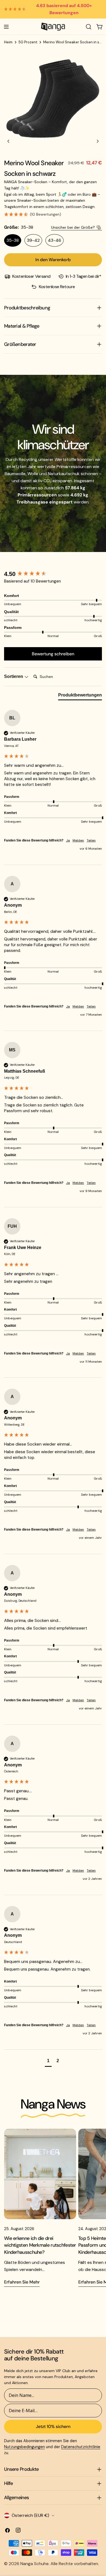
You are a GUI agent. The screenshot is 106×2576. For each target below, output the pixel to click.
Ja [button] (68, 840)
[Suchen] (89, 27)
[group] (53, 574)
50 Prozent (28, 42)
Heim (8, 42)
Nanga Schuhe (35, 2564)
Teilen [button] (91, 840)
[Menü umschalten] (6, 27)
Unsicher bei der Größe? (73, 227)
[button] (53, 215)
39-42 (33, 240)
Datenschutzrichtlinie (81, 2447)
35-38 (13, 240)
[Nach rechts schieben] (98, 141)
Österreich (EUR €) (30, 2515)
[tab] (80, 696)
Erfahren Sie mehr (22, 2282)
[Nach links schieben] (8, 141)
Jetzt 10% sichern (53, 2426)
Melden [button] (78, 840)
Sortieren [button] (14, 676)
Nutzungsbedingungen (24, 2447)
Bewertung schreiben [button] (53, 654)
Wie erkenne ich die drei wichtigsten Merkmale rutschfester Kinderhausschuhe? (40, 2245)
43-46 (54, 240)
